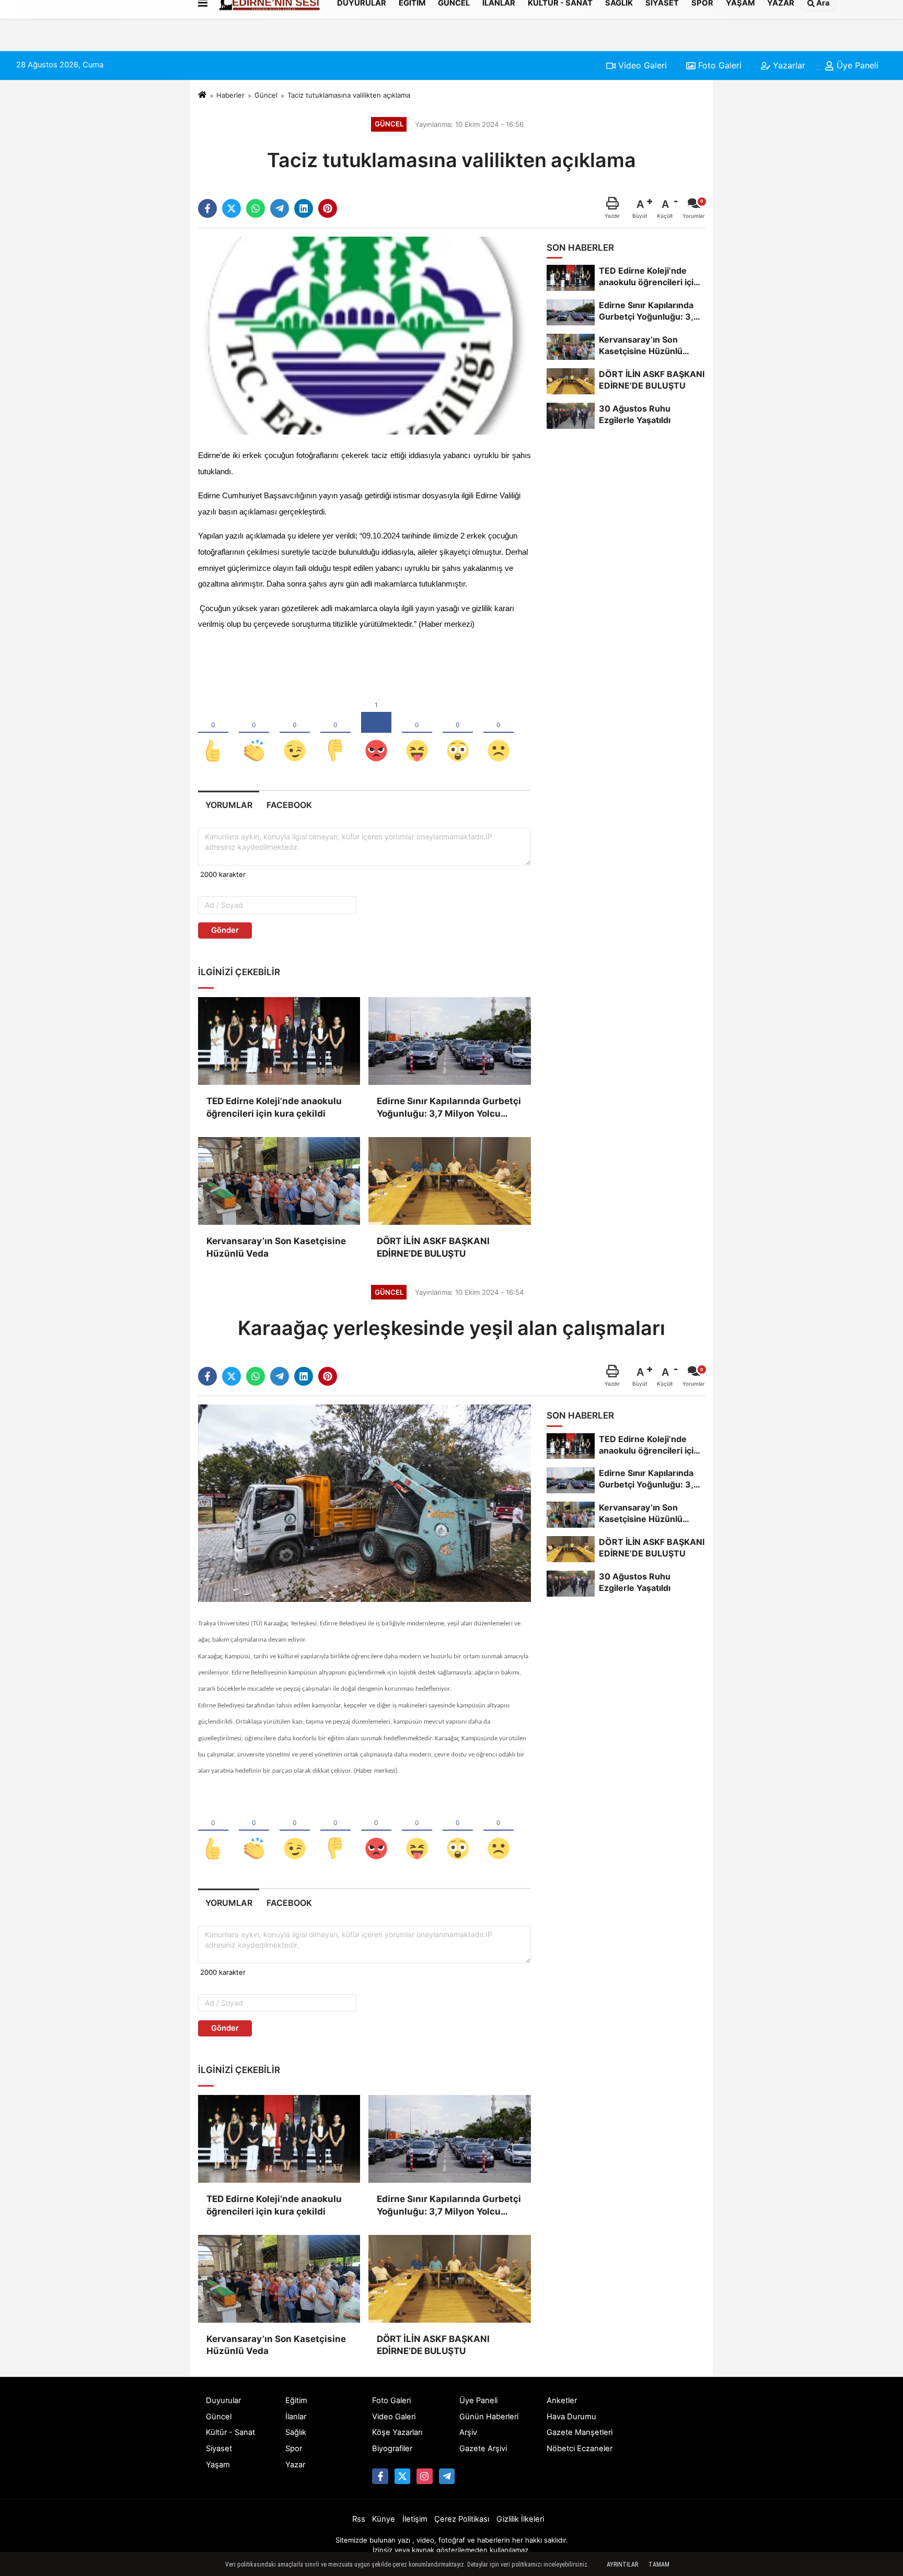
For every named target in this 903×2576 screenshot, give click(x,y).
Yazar (295, 2465)
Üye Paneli (856, 65)
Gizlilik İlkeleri (520, 2519)
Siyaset (219, 2449)
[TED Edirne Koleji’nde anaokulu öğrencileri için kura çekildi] (279, 1041)
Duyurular (223, 2401)
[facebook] (207, 208)
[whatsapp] (256, 208)
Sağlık (296, 2432)
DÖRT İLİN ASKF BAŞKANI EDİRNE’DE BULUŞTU (433, 1247)
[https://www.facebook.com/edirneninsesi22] (380, 2476)
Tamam (659, 2565)
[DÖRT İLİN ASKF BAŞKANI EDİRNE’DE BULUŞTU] (449, 1181)
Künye (384, 2519)
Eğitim (296, 2401)
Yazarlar (788, 65)
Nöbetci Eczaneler (580, 2449)
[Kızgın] (376, 733)
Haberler (230, 95)
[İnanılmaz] (458, 733)
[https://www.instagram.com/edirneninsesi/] (424, 2476)
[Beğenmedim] (335, 733)
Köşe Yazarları (397, 2432)
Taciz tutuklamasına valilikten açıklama (349, 95)
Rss (359, 2519)
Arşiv (468, 2432)
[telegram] (280, 208)
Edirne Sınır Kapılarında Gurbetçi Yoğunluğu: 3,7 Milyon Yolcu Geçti (449, 1108)
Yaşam (218, 2465)
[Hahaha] (417, 733)
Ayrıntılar (622, 2565)
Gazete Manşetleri (580, 2432)
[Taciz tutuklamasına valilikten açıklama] (364, 335)
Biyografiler (392, 2449)
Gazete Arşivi (483, 2449)
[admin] (447, 2476)
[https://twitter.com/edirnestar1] (402, 2476)
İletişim (415, 2519)
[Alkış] (254, 733)
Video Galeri (641, 65)
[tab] (229, 805)
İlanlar (296, 2417)
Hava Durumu (571, 2417)
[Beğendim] (213, 733)
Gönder (225, 930)
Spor (294, 2449)
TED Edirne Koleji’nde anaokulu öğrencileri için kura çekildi (274, 1107)
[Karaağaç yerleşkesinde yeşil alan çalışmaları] (364, 1503)
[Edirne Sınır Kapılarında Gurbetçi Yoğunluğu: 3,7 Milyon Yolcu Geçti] (449, 1041)
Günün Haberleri (489, 2417)
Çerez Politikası (462, 2519)
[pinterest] (328, 208)
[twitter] (231, 208)
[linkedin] (304, 208)
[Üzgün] (499, 733)
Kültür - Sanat (230, 2432)
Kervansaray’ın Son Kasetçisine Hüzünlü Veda (276, 1247)
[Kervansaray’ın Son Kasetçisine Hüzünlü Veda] (279, 1181)
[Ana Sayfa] (202, 95)
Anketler (562, 2401)
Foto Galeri (719, 65)
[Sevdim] (295, 733)
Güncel (266, 95)
